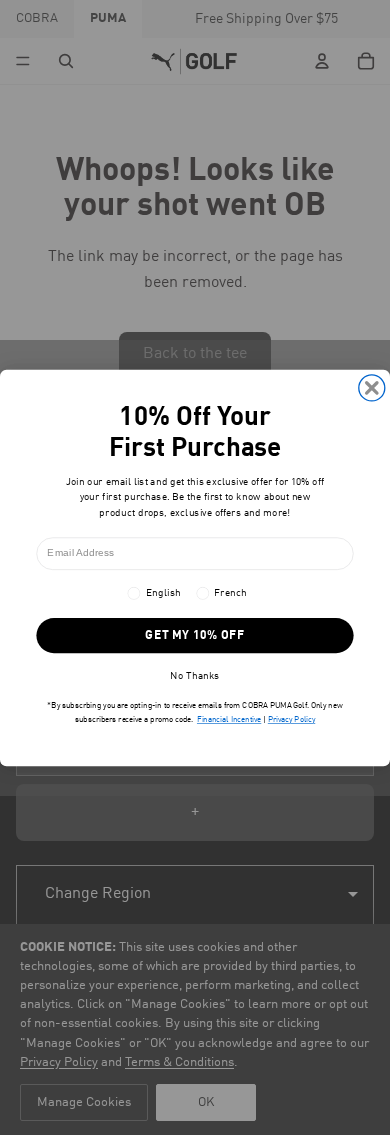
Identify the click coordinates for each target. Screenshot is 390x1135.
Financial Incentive (229, 720)
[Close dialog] (372, 387)
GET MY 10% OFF (194, 635)
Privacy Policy (291, 720)
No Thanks (194, 675)
